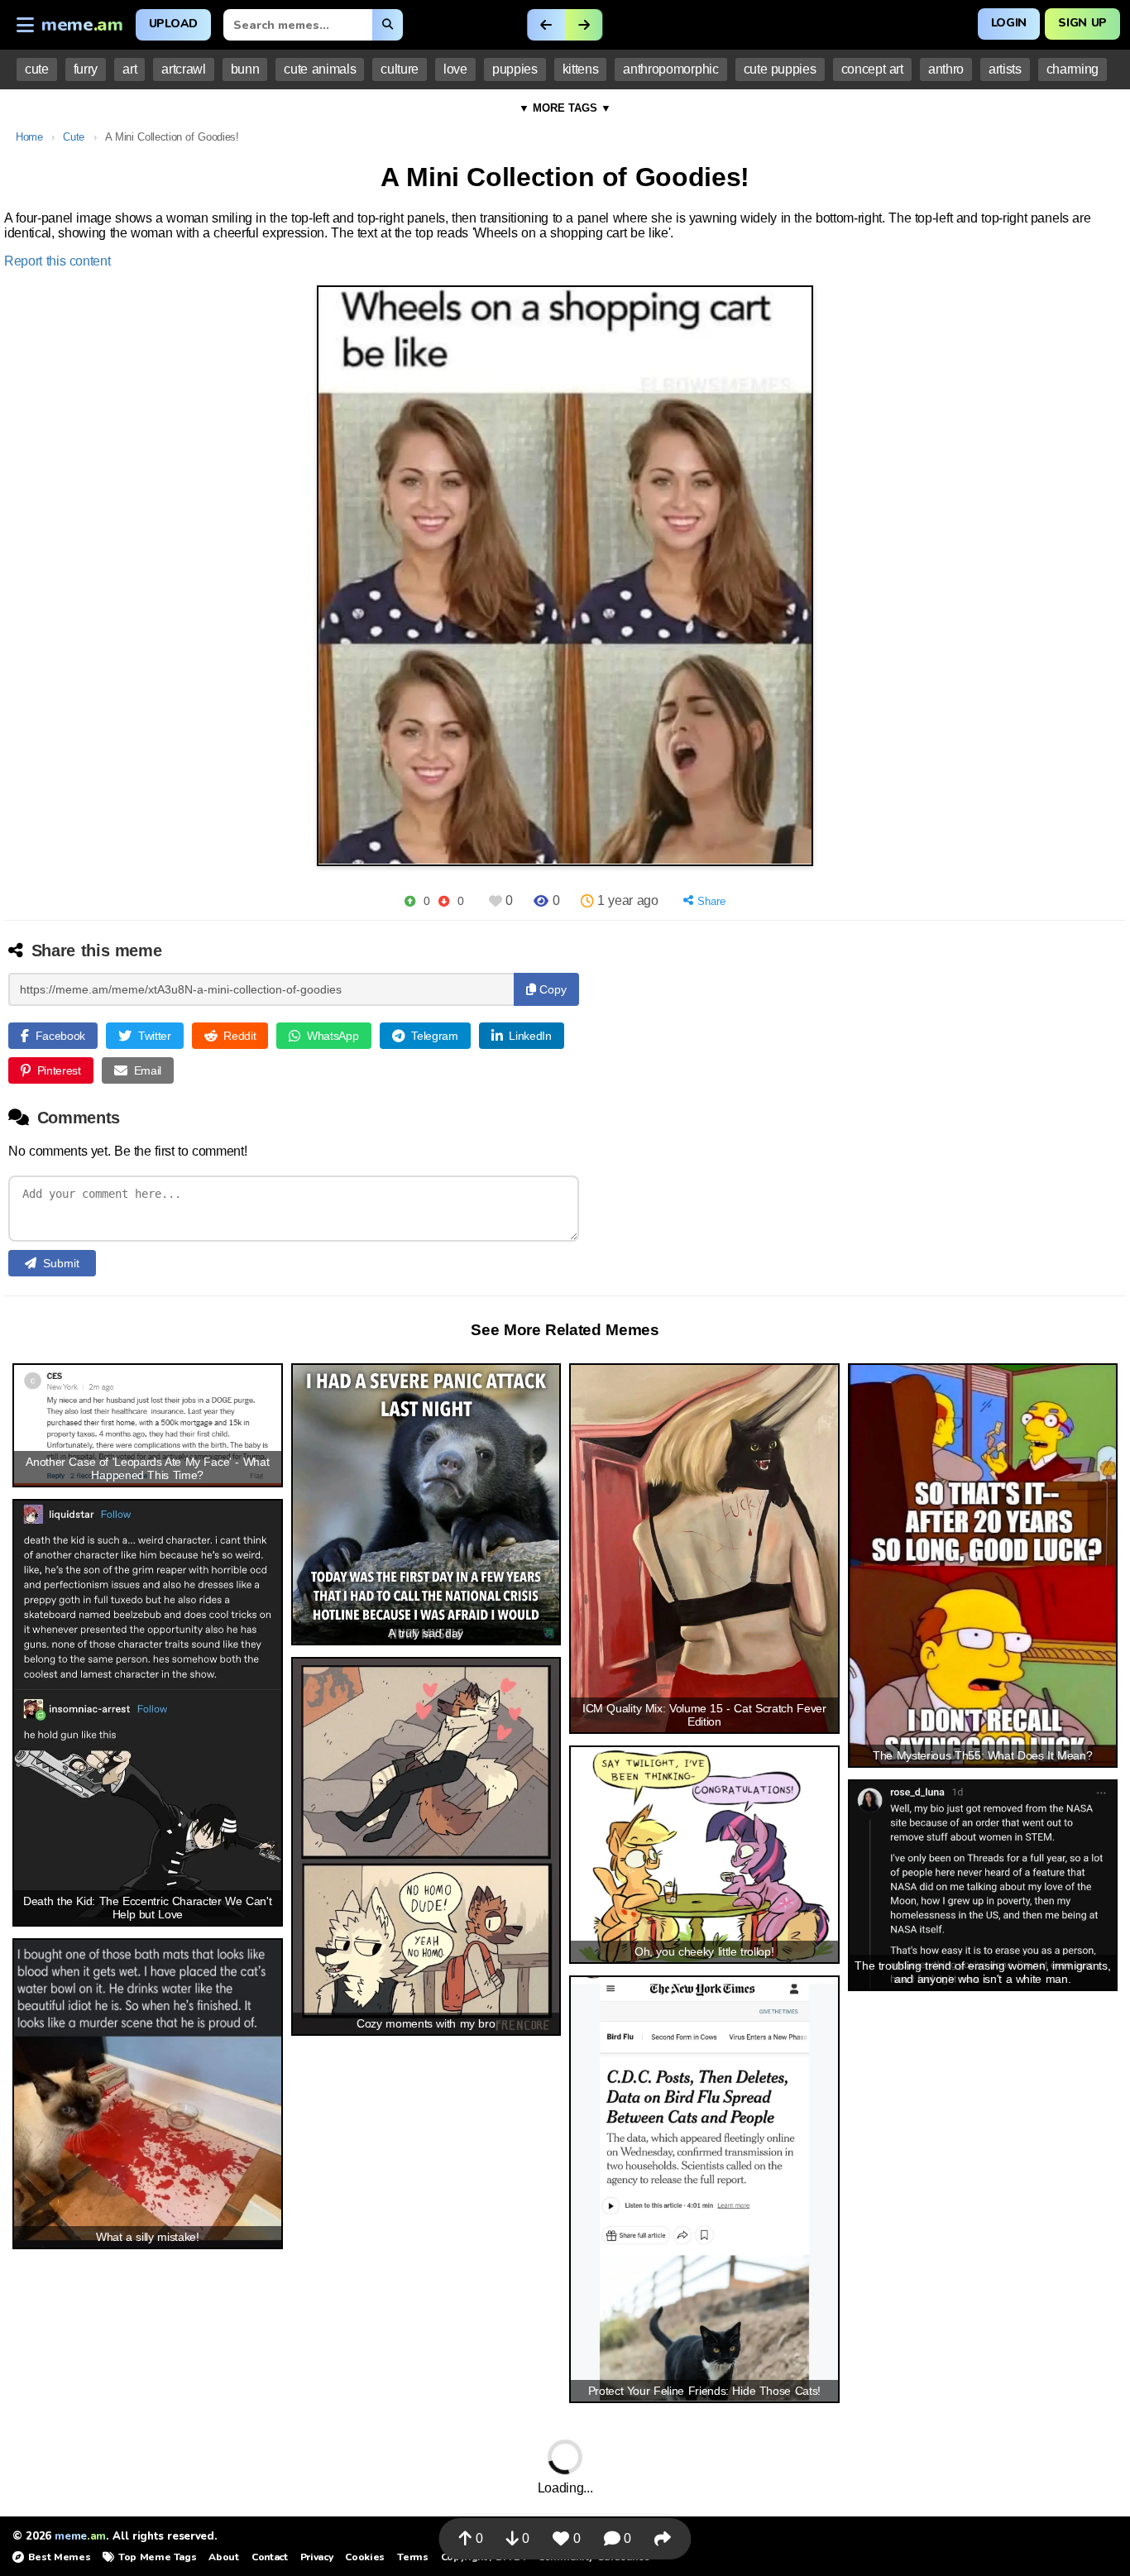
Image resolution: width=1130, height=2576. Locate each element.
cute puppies (780, 69)
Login (1009, 23)
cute (37, 69)
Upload (173, 24)
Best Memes (59, 2557)
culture (400, 69)
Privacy (317, 2557)
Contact (270, 2557)
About (223, 2557)
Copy (551, 989)
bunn (245, 69)
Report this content (57, 261)
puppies (515, 69)
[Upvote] (410, 901)
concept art (872, 69)
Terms (412, 2557)
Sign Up (1082, 23)
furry (86, 69)
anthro (946, 69)
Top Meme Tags (157, 2557)
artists (1005, 69)
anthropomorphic (670, 69)
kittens (581, 69)
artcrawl (183, 69)
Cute (74, 137)
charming (1073, 69)
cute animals (320, 69)
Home (29, 137)
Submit (61, 1263)
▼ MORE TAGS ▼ (565, 108)
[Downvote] (444, 901)
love (455, 69)
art (129, 69)
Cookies (365, 2557)
